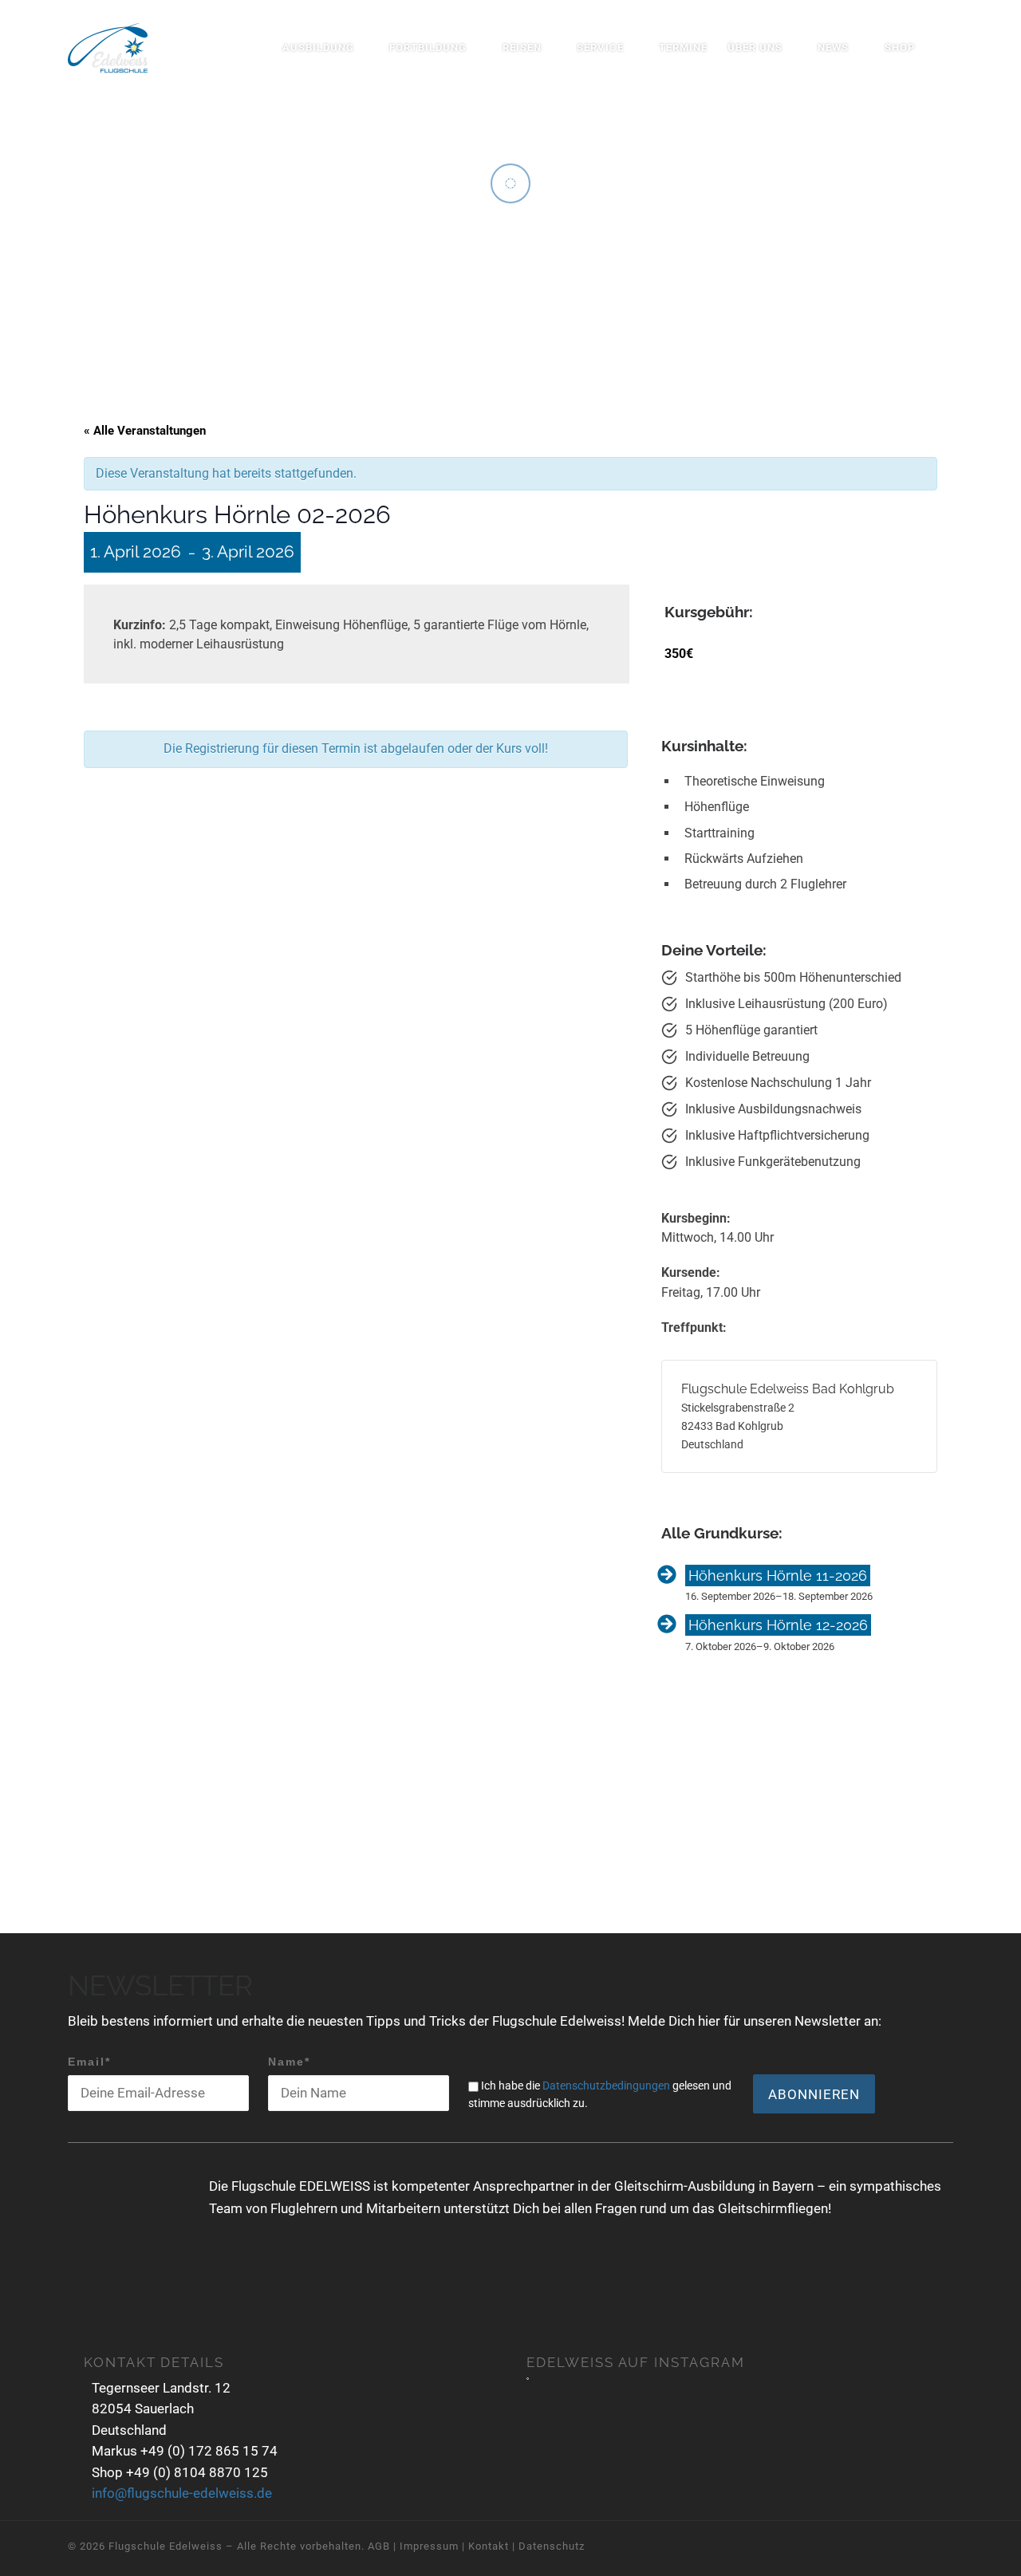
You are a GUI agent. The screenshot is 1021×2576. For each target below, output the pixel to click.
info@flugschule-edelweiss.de (182, 2493)
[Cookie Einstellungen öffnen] (35, 2556)
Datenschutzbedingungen (606, 2086)
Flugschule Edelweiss (166, 2546)
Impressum (429, 2546)
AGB (379, 2546)
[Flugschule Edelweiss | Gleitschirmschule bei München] (108, 45)
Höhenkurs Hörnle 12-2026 (778, 1625)
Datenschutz (552, 2546)
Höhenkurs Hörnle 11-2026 (778, 1576)
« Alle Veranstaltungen (145, 431)
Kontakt (489, 2546)
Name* (289, 2062)
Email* (89, 2062)
